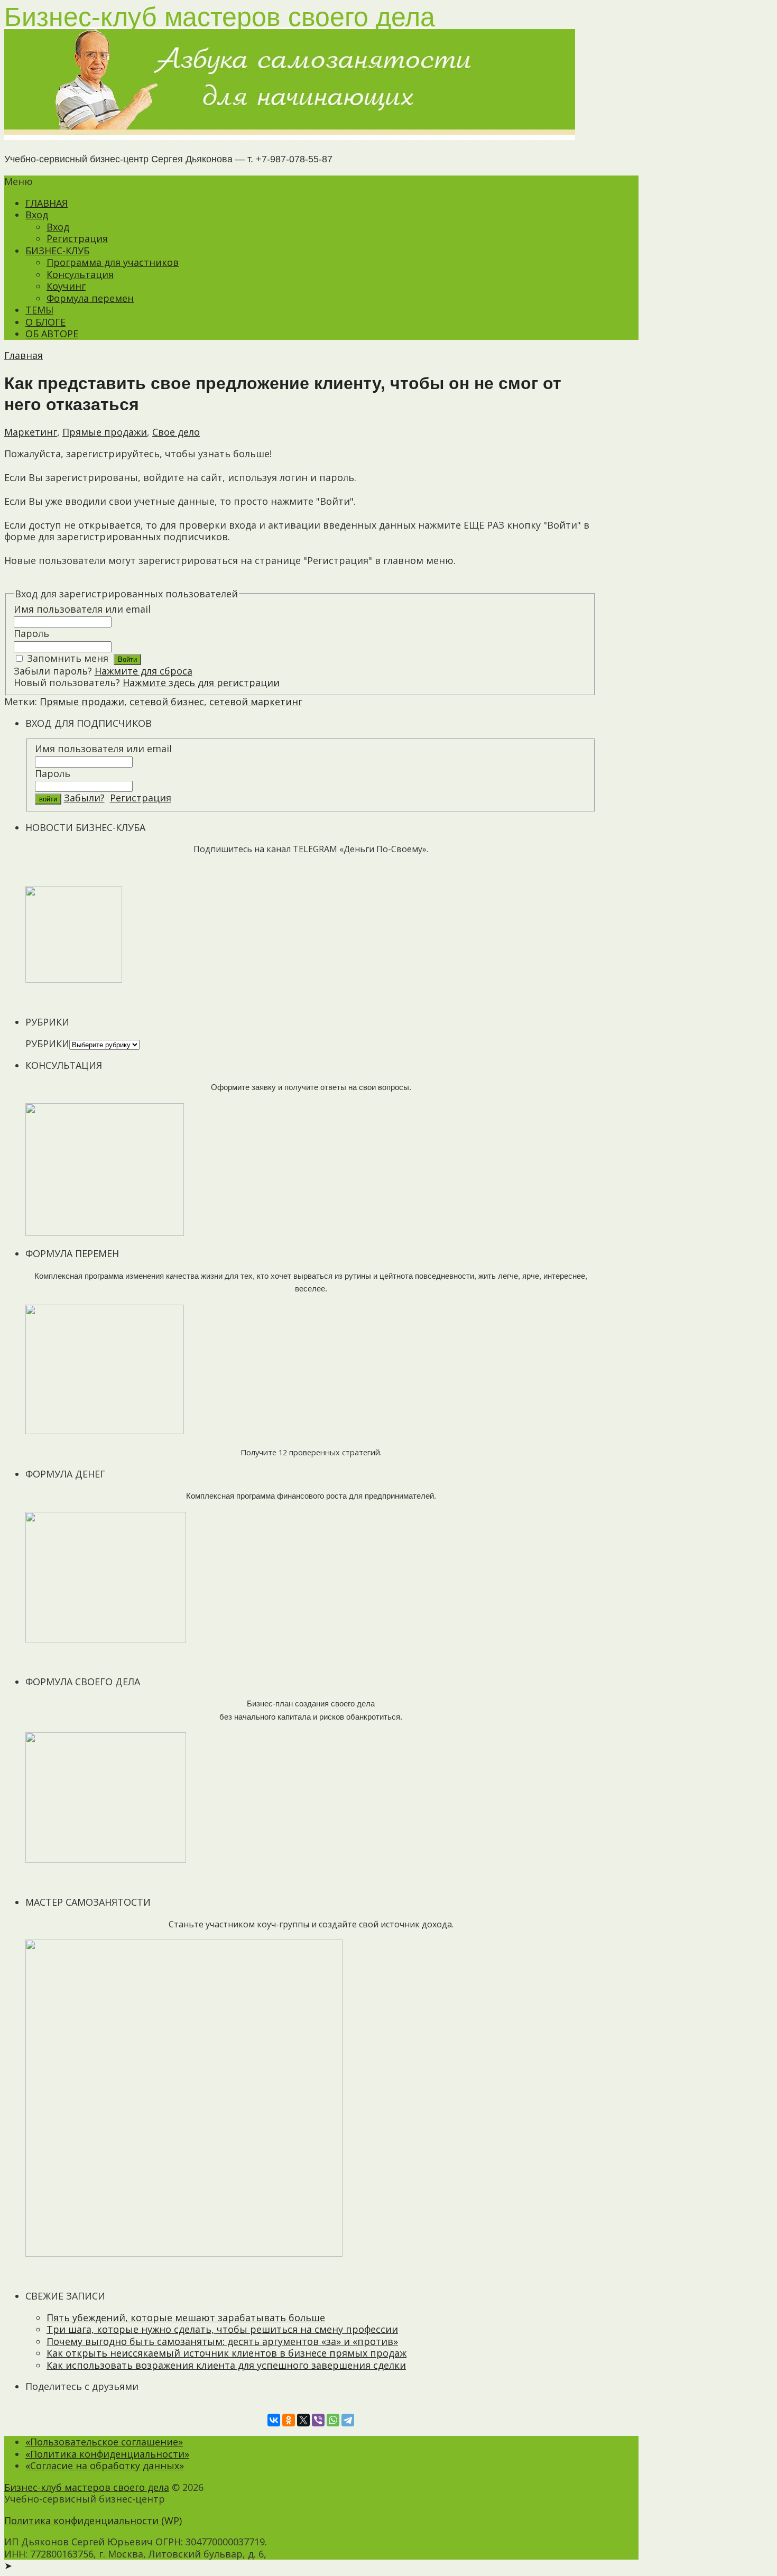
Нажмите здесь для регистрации (201, 682)
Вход (37, 215)
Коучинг (66, 286)
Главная (24, 355)
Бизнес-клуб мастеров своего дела (87, 2487)
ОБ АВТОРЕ (52, 334)
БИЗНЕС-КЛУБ (57, 251)
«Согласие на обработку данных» (105, 2466)
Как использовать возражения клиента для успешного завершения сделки (226, 2365)
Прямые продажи (105, 432)
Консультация (80, 274)
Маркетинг (31, 432)
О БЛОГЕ (45, 322)
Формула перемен (90, 298)
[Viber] (318, 2420)
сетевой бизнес (167, 701)
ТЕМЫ (39, 310)
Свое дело (176, 432)
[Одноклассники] (289, 2420)
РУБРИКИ (47, 1044)
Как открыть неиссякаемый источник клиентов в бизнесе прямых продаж (226, 2353)
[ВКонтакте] (274, 2420)
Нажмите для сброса (144, 671)
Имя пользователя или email (82, 609)
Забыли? (84, 798)
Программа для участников (113, 262)
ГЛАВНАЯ (47, 203)
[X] (303, 2420)
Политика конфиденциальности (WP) (93, 2520)
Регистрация (77, 238)
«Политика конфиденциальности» (107, 2454)
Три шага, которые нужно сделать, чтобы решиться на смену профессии (222, 2329)
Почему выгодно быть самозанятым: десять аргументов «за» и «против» (222, 2341)
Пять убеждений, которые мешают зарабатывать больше (186, 2318)
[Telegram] (348, 2420)
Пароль (31, 633)
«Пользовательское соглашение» (104, 2442)
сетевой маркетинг (256, 701)
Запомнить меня (68, 658)
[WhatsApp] (333, 2420)
